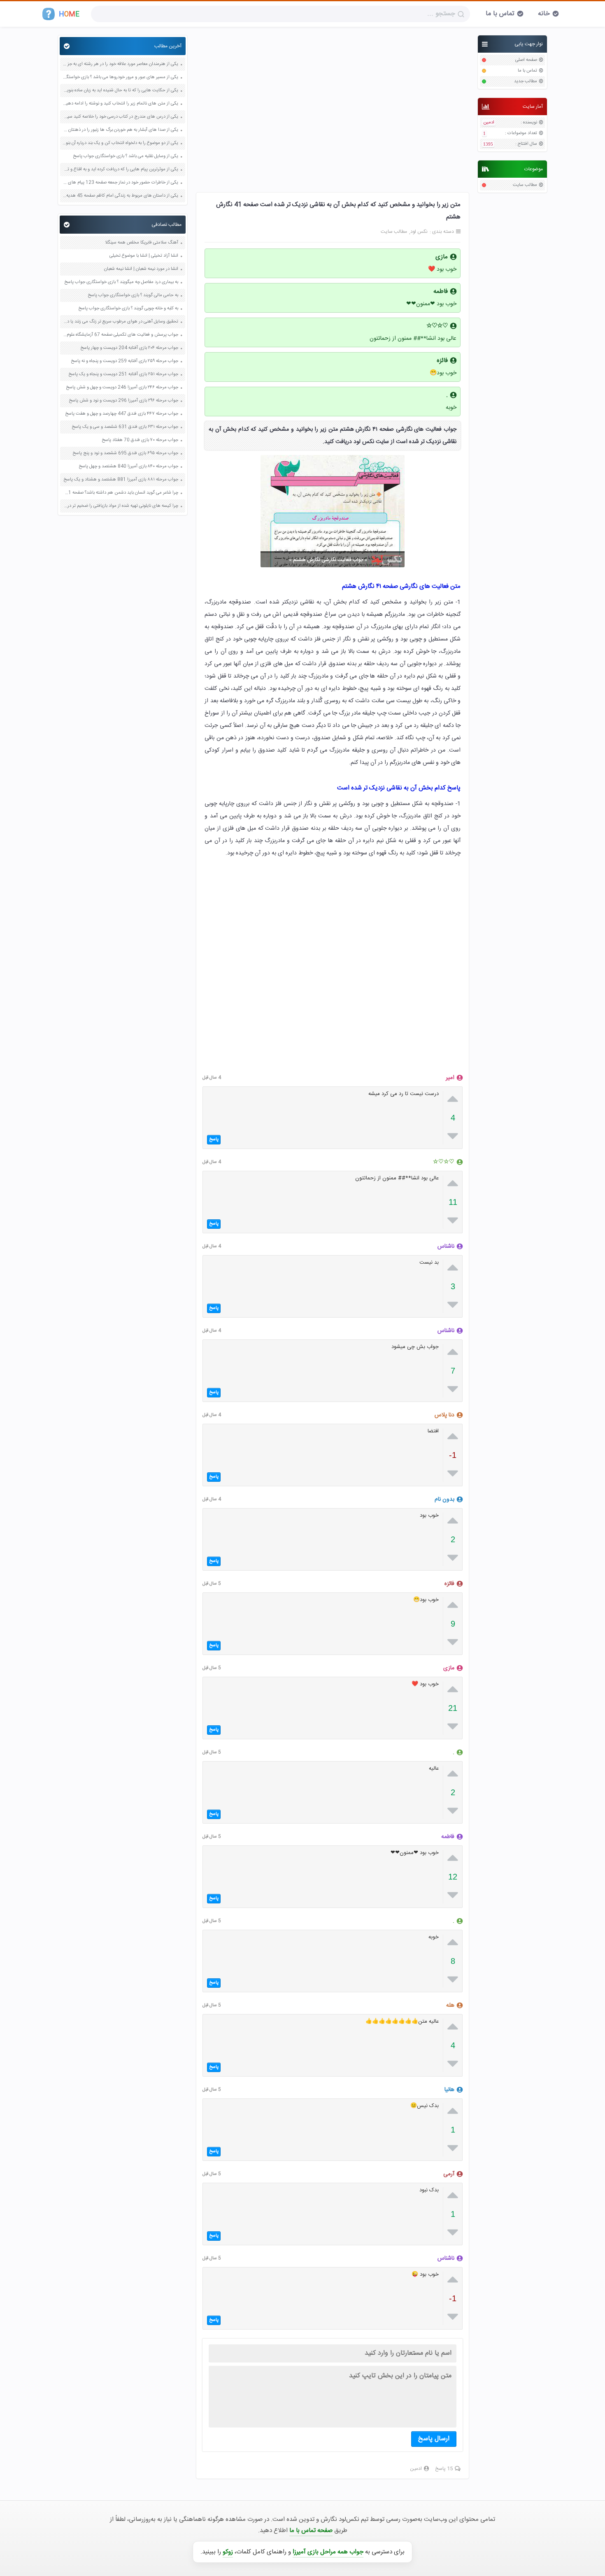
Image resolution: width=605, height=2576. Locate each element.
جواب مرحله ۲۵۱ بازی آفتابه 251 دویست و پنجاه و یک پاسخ (123, 375)
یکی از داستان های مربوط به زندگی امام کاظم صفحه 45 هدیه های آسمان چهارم (120, 196)
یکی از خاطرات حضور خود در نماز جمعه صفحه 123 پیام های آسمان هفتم (120, 183)
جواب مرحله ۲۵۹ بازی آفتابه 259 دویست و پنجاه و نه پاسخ (124, 361)
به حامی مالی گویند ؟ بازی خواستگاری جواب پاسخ (133, 296)
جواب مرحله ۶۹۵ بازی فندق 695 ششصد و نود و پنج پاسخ (125, 454)
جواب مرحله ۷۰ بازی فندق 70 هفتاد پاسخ (140, 440)
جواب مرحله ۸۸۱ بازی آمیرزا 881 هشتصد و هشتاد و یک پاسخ (121, 480)
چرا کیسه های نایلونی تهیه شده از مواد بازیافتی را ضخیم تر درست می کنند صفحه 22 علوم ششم (120, 506)
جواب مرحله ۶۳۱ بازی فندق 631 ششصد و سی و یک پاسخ (125, 427)
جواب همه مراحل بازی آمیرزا (328, 2552)
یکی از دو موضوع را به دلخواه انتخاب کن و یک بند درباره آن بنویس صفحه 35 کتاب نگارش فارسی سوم (120, 143)
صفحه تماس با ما (311, 2531)
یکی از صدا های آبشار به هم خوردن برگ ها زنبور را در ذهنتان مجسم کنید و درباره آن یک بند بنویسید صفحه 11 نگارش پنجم (120, 130)
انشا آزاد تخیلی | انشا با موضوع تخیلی (144, 256)
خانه (544, 14)
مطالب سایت (525, 185)
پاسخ (214, 1139)
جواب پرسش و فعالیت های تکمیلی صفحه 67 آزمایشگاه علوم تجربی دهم (120, 335)
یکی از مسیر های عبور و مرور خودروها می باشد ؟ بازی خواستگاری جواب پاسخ (120, 78)
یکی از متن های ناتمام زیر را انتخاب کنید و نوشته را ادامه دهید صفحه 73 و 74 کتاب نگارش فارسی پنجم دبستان (120, 104)
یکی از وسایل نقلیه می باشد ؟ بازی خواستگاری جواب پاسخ (126, 157)
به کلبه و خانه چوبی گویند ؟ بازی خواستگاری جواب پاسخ (128, 309)
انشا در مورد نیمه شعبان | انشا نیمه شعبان (141, 269)
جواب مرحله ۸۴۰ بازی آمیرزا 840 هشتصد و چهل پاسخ (128, 467)
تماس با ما (500, 14)
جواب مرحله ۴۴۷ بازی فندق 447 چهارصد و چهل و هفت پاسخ (122, 414)
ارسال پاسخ (434, 2439)
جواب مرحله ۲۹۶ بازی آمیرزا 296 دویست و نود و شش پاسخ (123, 401)
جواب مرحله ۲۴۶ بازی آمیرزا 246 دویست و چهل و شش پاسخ (122, 388)
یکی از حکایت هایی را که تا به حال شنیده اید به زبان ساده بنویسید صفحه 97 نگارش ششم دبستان (120, 91)
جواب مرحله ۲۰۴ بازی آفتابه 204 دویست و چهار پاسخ (129, 348)
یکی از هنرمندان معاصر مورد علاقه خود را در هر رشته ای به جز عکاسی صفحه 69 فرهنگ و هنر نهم (120, 64)
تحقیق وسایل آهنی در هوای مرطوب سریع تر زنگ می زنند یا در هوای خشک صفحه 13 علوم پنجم (120, 322)
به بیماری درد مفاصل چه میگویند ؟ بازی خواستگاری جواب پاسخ (121, 282)
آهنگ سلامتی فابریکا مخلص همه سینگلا (141, 243)
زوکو (228, 2552)
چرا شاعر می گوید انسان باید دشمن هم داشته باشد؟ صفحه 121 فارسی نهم (120, 493)
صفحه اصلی (526, 60)
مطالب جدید (526, 82)
